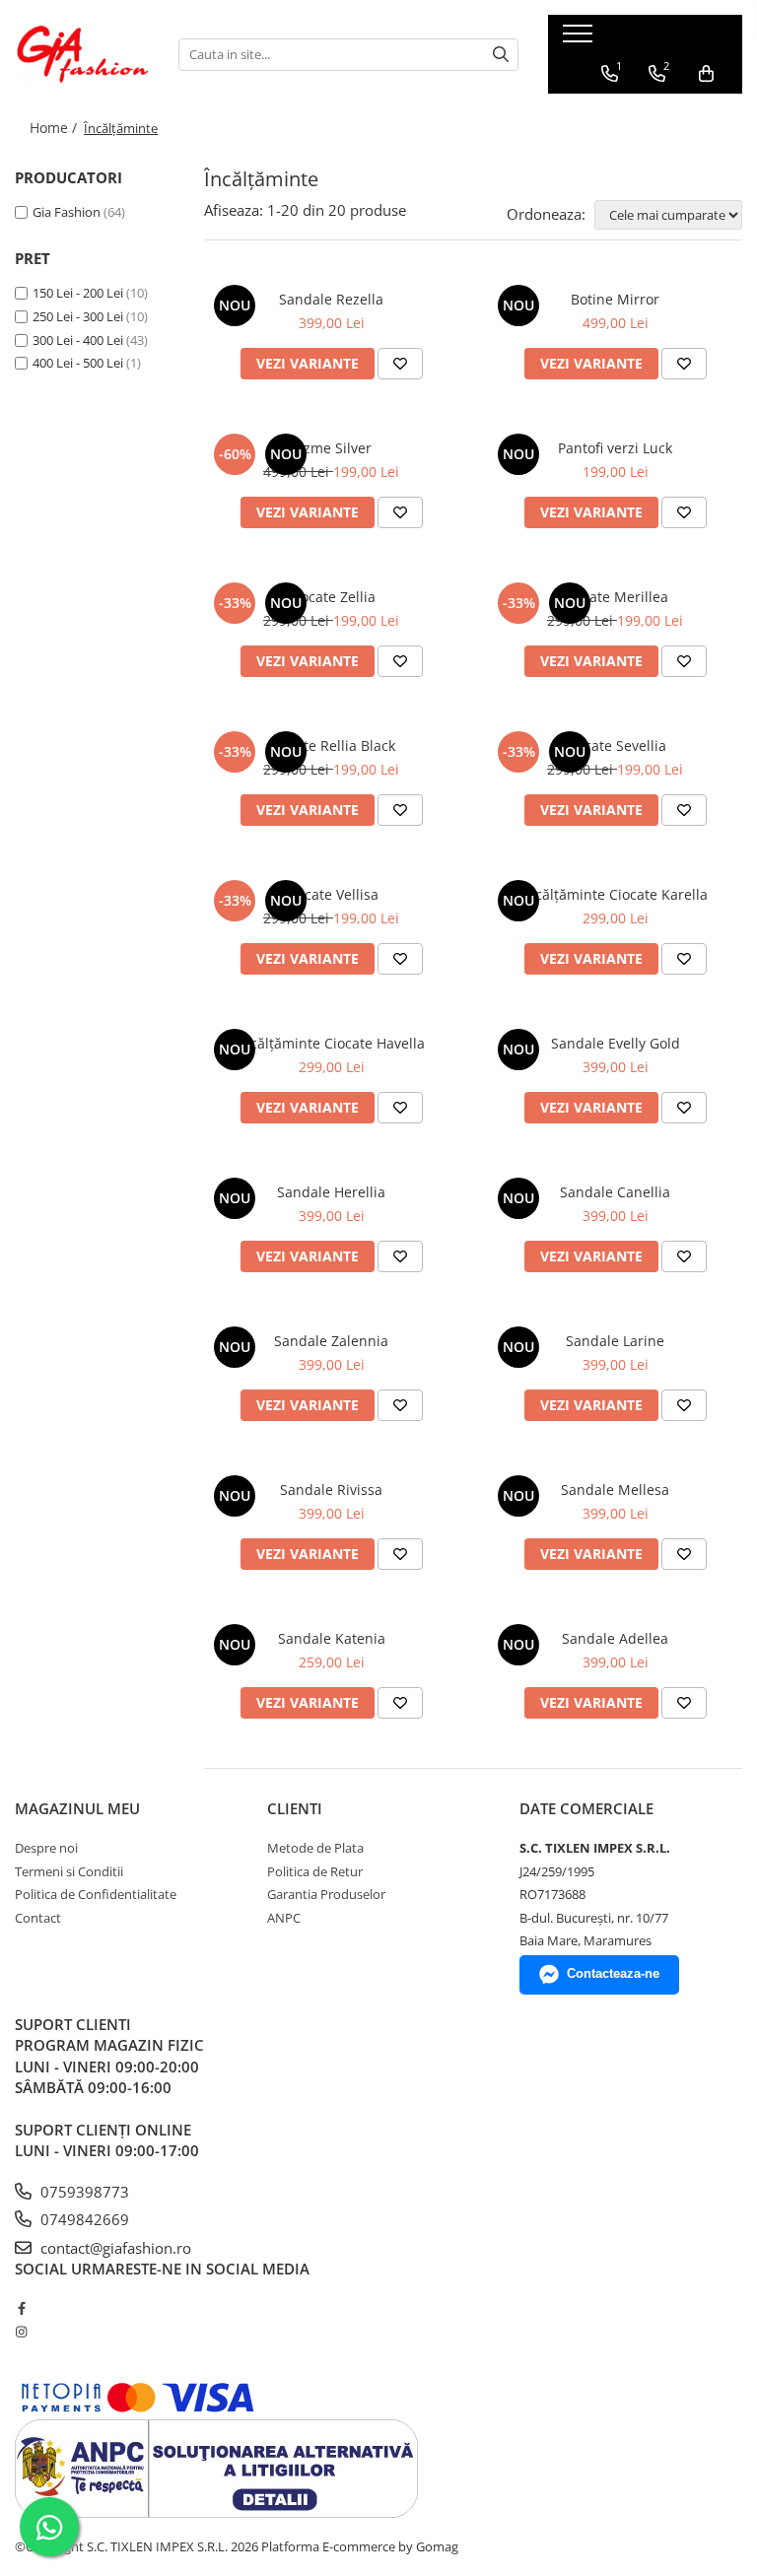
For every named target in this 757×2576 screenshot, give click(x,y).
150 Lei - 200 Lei (78, 293)
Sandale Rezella (331, 299)
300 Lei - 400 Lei (78, 340)
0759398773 (83, 2192)
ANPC (284, 1918)
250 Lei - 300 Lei (78, 316)
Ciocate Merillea (615, 597)
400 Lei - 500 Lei (78, 363)
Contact (38, 1918)
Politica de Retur (315, 1871)
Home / (55, 128)
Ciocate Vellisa (331, 894)
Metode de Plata (315, 1848)
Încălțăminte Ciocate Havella (331, 1043)
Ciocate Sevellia (615, 746)
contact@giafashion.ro (114, 2248)
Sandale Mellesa (615, 1490)
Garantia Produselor (326, 1894)
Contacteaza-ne (613, 1973)
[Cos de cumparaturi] (706, 74)
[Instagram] (21, 2332)
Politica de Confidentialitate (96, 1894)
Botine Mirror (615, 299)
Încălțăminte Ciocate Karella (615, 894)
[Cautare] (501, 55)
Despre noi (46, 1848)
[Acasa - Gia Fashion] (82, 54)
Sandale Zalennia (331, 1341)
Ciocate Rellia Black (332, 746)
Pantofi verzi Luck (615, 448)
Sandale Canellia (615, 1192)
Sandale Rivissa (331, 1490)
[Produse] (580, 39)
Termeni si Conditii (69, 1871)
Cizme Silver (331, 448)
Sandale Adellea (615, 1638)
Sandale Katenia (332, 1638)
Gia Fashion (67, 212)
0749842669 (83, 2219)
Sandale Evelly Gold (616, 1043)
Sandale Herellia (331, 1192)
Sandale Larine (615, 1341)
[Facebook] (21, 2308)
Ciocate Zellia (332, 597)
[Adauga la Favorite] (400, 364)
